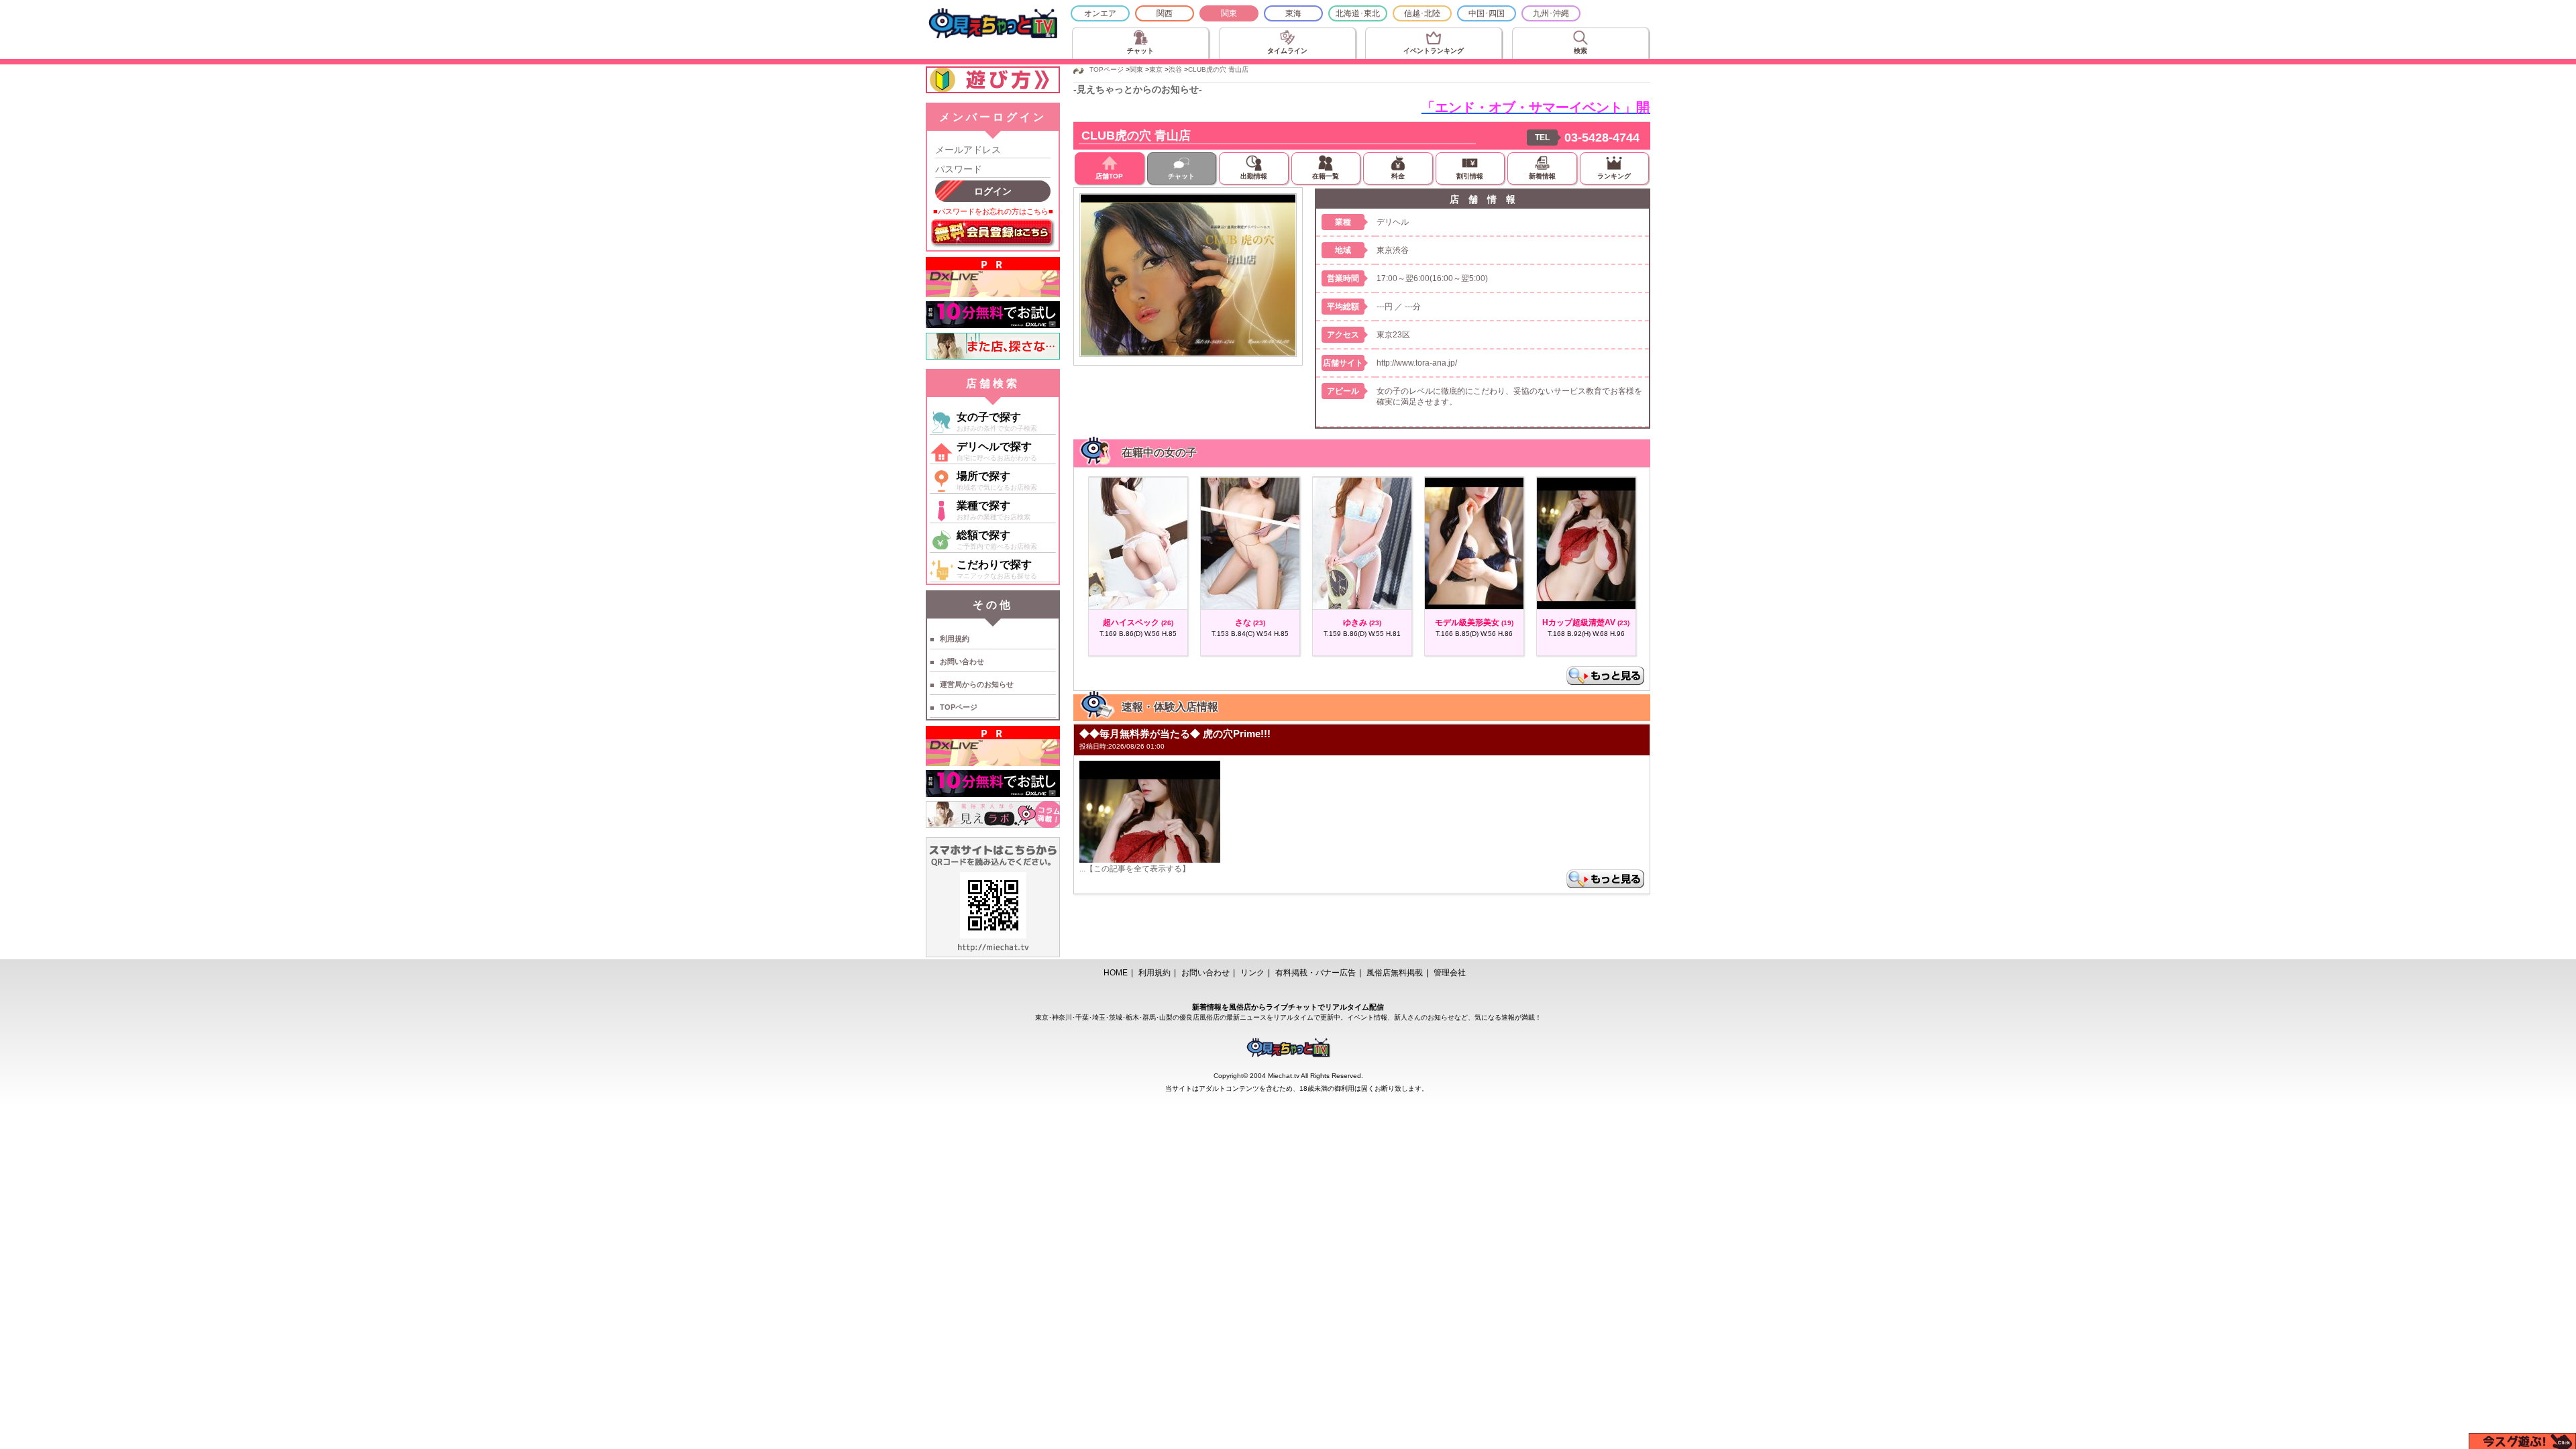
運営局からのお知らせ (977, 684)
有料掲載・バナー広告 (1316, 973)
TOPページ (959, 707)
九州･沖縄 (1551, 13)
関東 (1229, 13)
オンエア (1100, 13)
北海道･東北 (1358, 13)
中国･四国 (1487, 13)
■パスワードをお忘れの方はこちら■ (993, 211)
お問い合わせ (962, 661)
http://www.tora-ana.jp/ (1417, 363)
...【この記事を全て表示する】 (1135, 869)
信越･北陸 (1422, 13)
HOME (1116, 973)
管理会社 (1450, 973)
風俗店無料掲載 (1395, 973)
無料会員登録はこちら (993, 233)
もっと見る (1605, 676)
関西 (1165, 13)
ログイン (993, 191)
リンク (1252, 973)
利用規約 (955, 639)
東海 (1293, 13)
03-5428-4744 (1602, 138)
